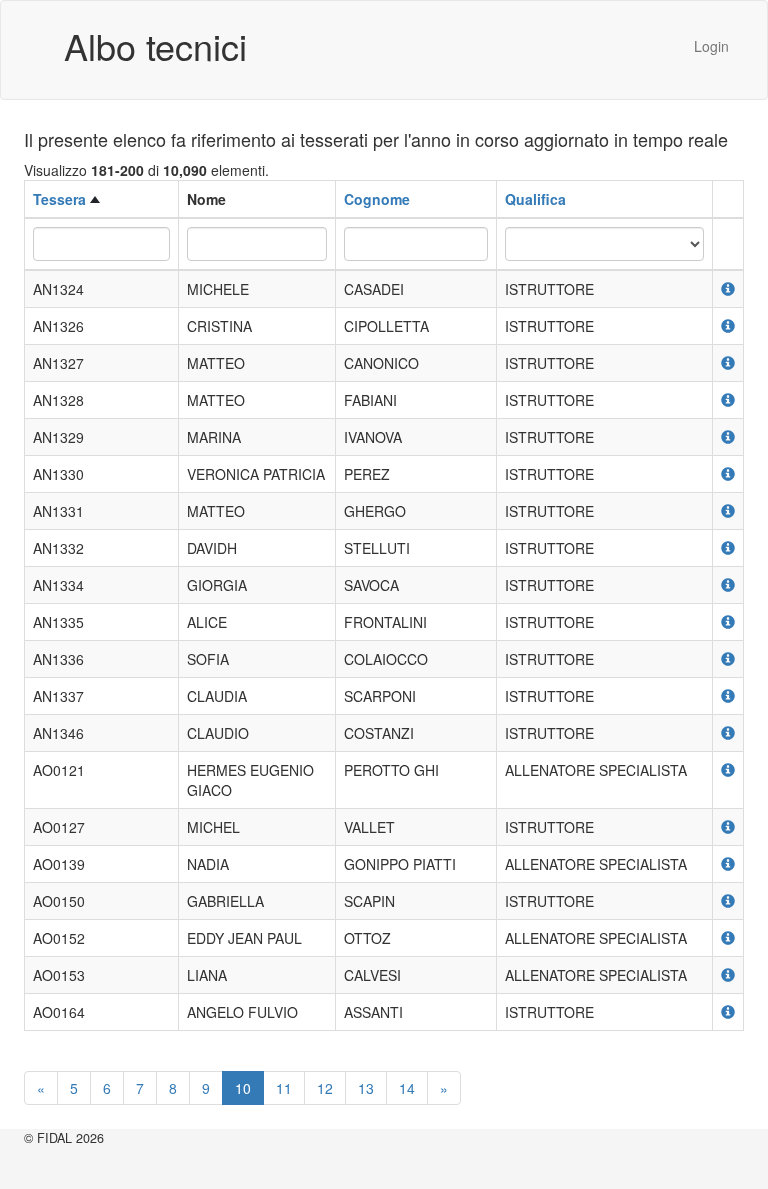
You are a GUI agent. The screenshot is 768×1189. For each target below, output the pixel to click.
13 (366, 1088)
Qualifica (535, 199)
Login (711, 46)
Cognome (377, 199)
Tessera (59, 199)
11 (284, 1088)
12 (325, 1088)
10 (243, 1088)
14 (407, 1088)
